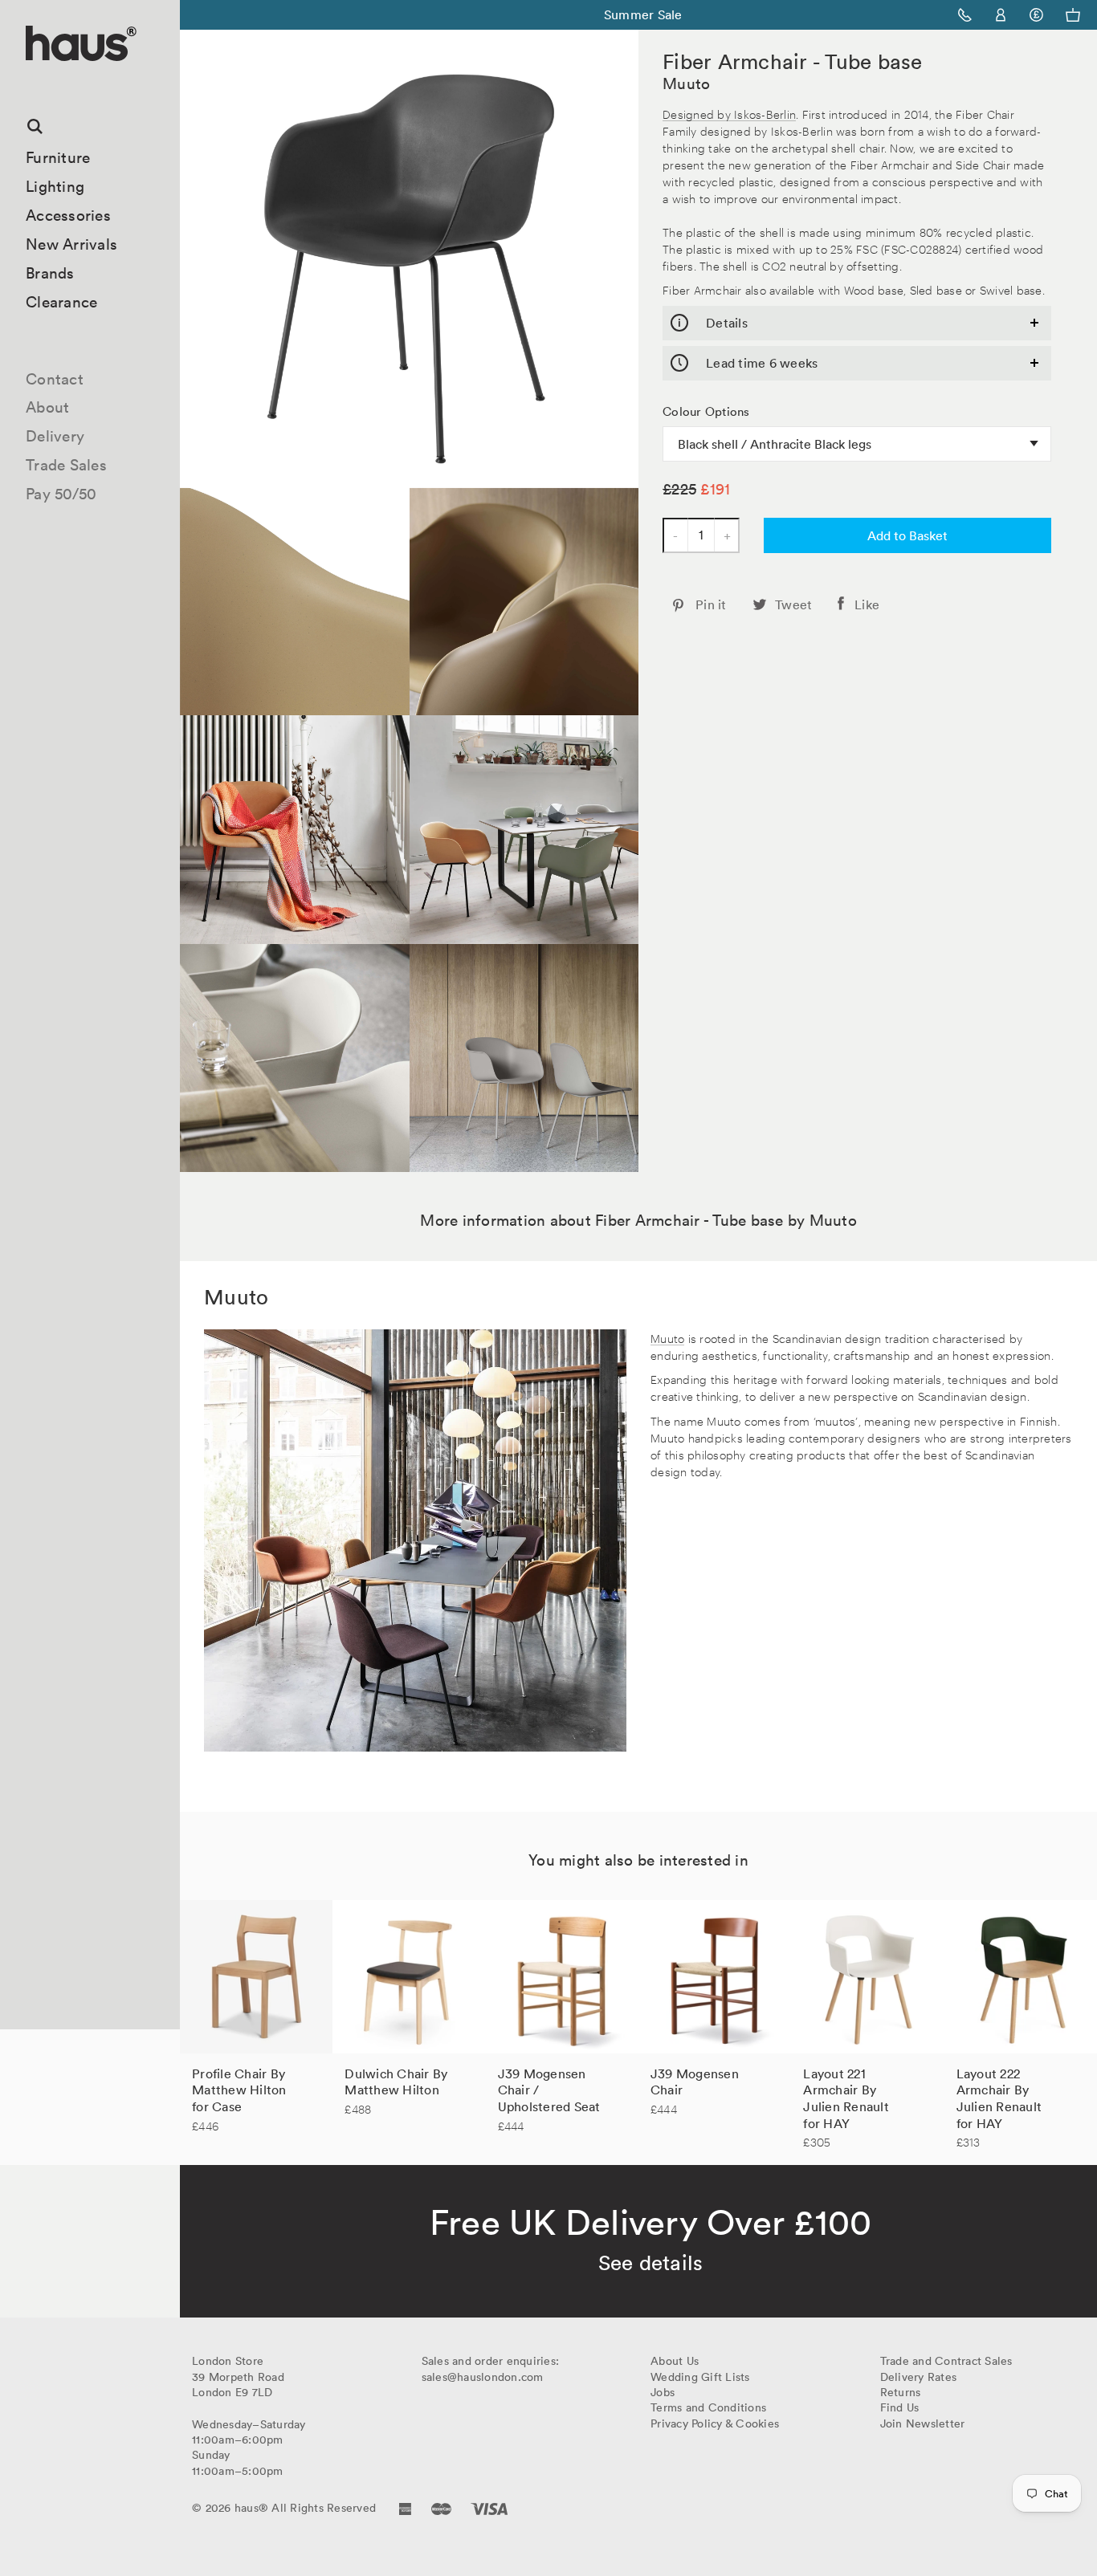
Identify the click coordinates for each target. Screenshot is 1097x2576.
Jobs (663, 2392)
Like (867, 604)
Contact (55, 379)
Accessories (68, 215)
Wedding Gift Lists (700, 2377)
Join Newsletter (923, 2423)
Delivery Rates (919, 2377)
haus (31, 80)
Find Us (900, 2407)
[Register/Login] (1001, 15)
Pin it (711, 604)
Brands (50, 273)
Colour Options (706, 412)
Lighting (55, 186)
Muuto (686, 83)
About (47, 407)
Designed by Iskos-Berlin (729, 114)
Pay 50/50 (61, 494)
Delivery (55, 436)
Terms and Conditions (708, 2407)
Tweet (793, 604)
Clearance (61, 302)
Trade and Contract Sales (946, 2361)
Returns (901, 2392)
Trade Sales (66, 465)
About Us (675, 2361)
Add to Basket (907, 535)
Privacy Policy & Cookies (715, 2423)
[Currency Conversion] (1036, 15)
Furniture (58, 157)
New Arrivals (71, 244)
